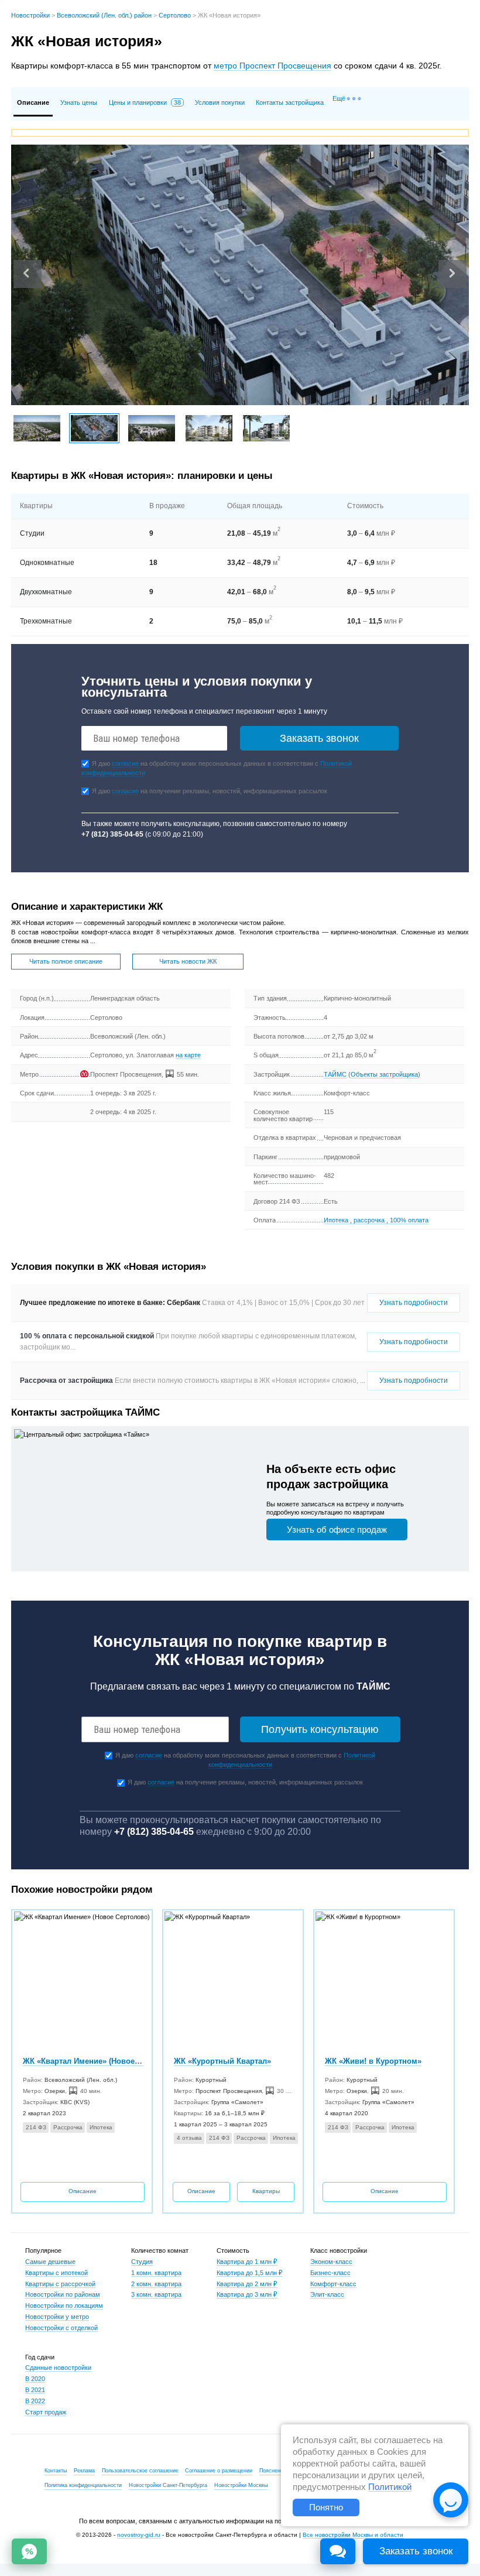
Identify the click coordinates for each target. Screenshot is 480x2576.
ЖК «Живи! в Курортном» (373, 2061)
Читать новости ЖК (188, 961)
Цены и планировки (145, 102)
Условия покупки (220, 102)
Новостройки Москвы (241, 2485)
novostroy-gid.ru (139, 2535)
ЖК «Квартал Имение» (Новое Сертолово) (102, 2061)
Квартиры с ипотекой (56, 2273)
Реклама (84, 2471)
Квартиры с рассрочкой (60, 2284)
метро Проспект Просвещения (272, 66)
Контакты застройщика (290, 102)
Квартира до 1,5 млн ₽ (250, 2273)
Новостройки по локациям (64, 2306)
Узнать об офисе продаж (337, 1529)
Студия (142, 2262)
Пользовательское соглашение (140, 2471)
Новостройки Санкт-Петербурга (168, 2485)
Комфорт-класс (333, 2284)
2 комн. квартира (156, 2284)
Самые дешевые (50, 2262)
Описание (83, 2191)
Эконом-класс (331, 2262)
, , (376, 1220)
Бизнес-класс (330, 2273)
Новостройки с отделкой (61, 2328)
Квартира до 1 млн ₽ (247, 2262)
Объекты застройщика (384, 1074)
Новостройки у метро (57, 2317)
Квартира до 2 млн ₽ (247, 2284)
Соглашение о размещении (219, 2471)
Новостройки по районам (63, 2294)
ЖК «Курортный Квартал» (222, 2061)
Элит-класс (327, 2294)
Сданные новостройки (58, 2368)
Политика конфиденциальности (83, 2485)
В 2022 (35, 2401)
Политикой (390, 2487)
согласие (125, 763)
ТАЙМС (335, 1074)
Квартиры (266, 2191)
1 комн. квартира (156, 2273)
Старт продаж (46, 2412)
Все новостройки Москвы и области (353, 2535)
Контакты (56, 2471)
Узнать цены (79, 102)
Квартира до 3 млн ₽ (247, 2294)
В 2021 (35, 2390)
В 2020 (35, 2379)
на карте (188, 1055)
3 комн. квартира (156, 2294)
